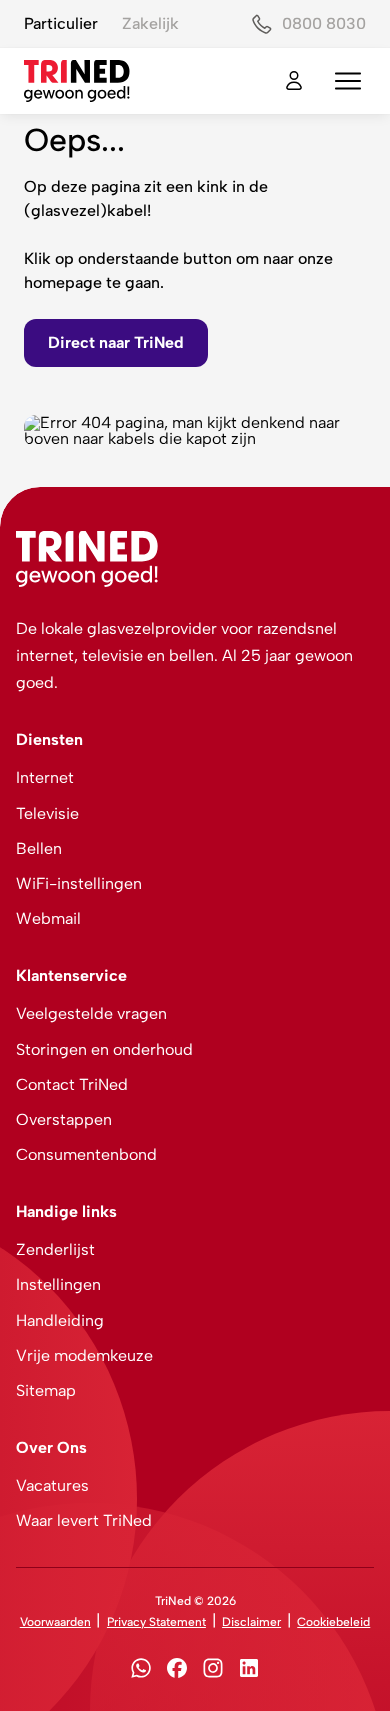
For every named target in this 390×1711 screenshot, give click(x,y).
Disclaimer (251, 1622)
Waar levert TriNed (84, 1520)
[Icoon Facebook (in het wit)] (177, 1671)
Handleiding (60, 1320)
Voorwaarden (55, 1622)
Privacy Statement (156, 1622)
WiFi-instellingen (79, 883)
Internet (45, 777)
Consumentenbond (86, 1154)
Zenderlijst (55, 1249)
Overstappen (64, 1119)
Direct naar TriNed (116, 342)
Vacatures (52, 1485)
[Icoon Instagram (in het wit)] (213, 1671)
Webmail (48, 918)
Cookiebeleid (333, 1622)
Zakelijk (150, 23)
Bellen (39, 848)
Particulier (61, 23)
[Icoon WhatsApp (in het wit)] (141, 1671)
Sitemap (46, 1390)
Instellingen (58, 1284)
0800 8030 (324, 23)
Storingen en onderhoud (104, 1049)
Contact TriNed (72, 1084)
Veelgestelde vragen (91, 1013)
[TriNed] (77, 81)
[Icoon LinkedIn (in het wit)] (249, 1671)
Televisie (47, 813)
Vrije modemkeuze (84, 1355)
